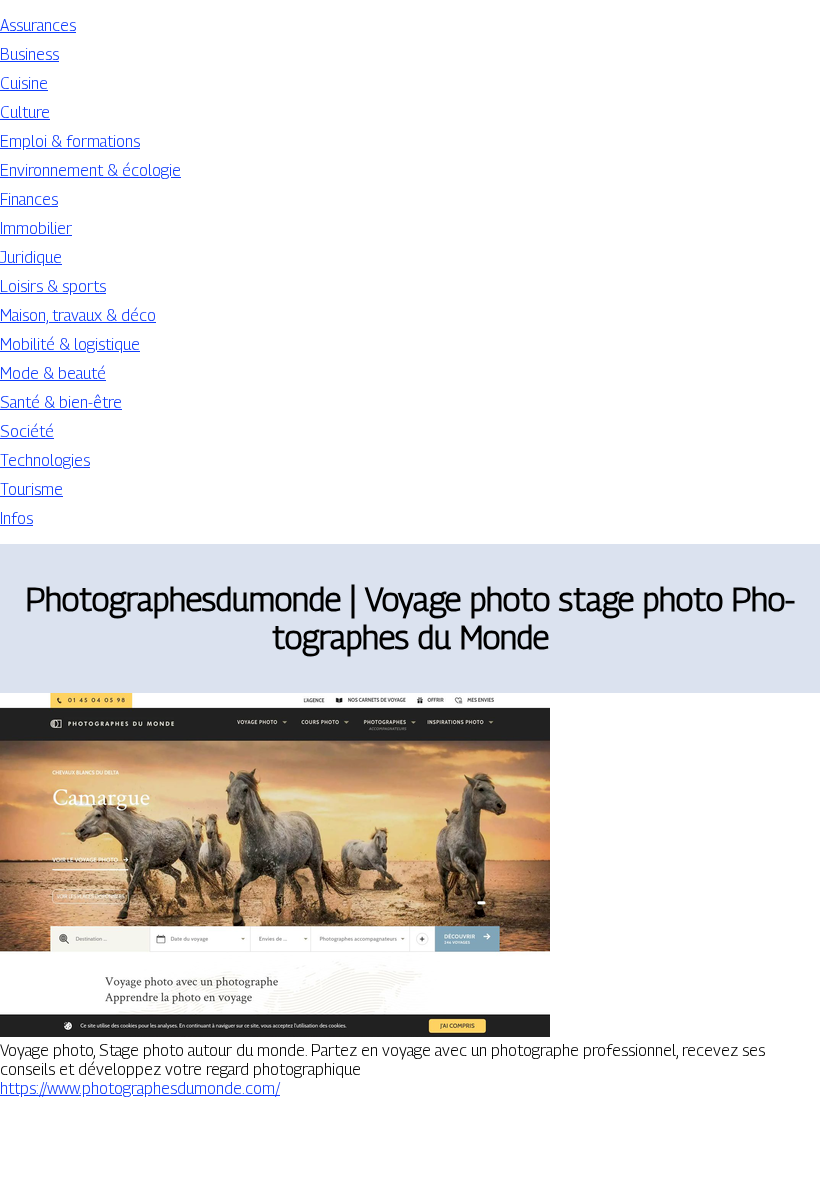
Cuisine (24, 83)
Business (29, 54)
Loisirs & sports (53, 286)
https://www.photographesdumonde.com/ (140, 1088)
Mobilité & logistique (70, 344)
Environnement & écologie (90, 170)
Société (27, 431)
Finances (29, 199)
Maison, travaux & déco (78, 315)
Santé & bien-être (61, 402)
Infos (16, 518)
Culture (25, 112)
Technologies (45, 460)
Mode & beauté (53, 373)
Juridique (31, 257)
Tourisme (31, 489)
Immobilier (36, 228)
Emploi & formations (70, 141)
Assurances (38, 25)
